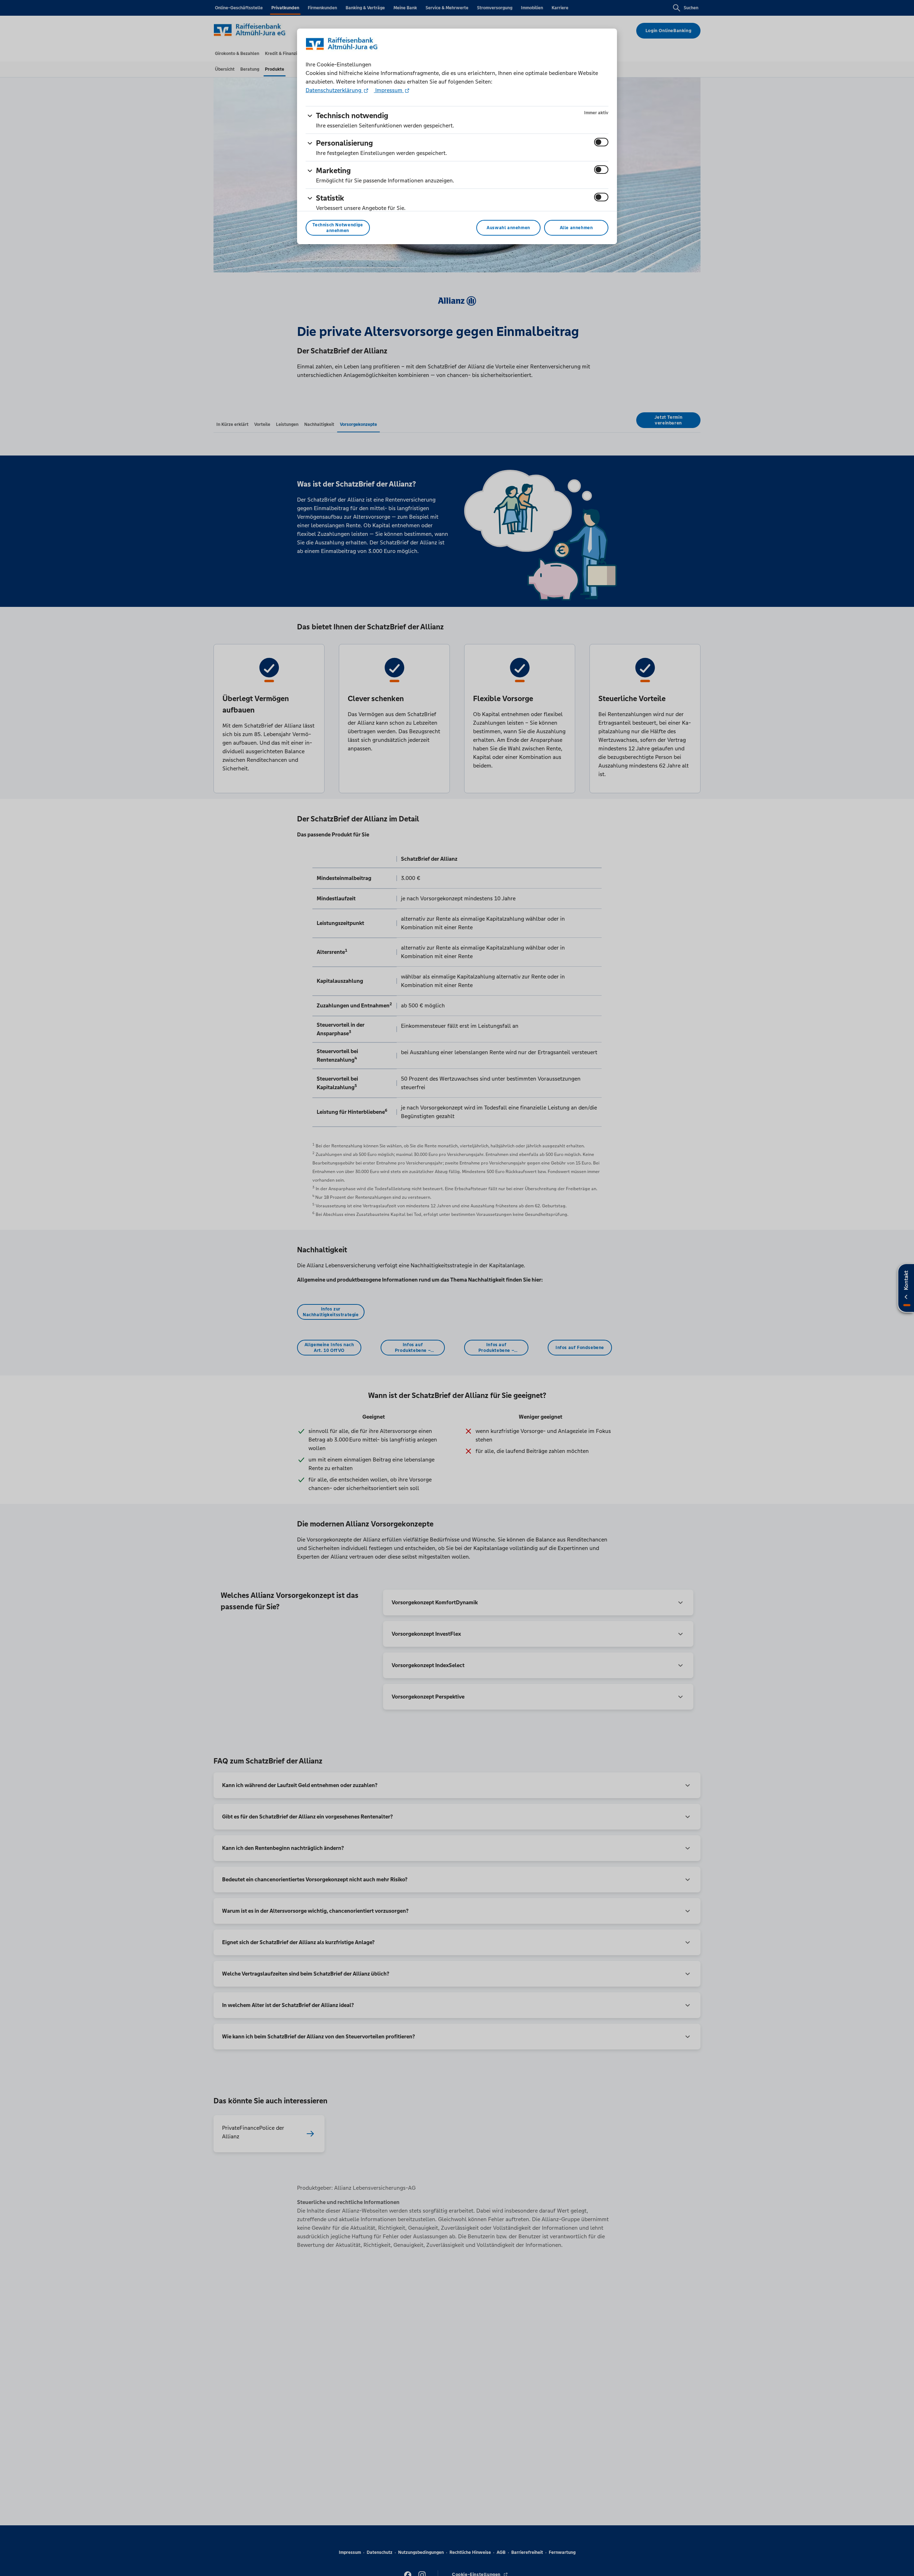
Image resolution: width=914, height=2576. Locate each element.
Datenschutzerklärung (334, 90)
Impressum (389, 90)
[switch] (601, 142)
